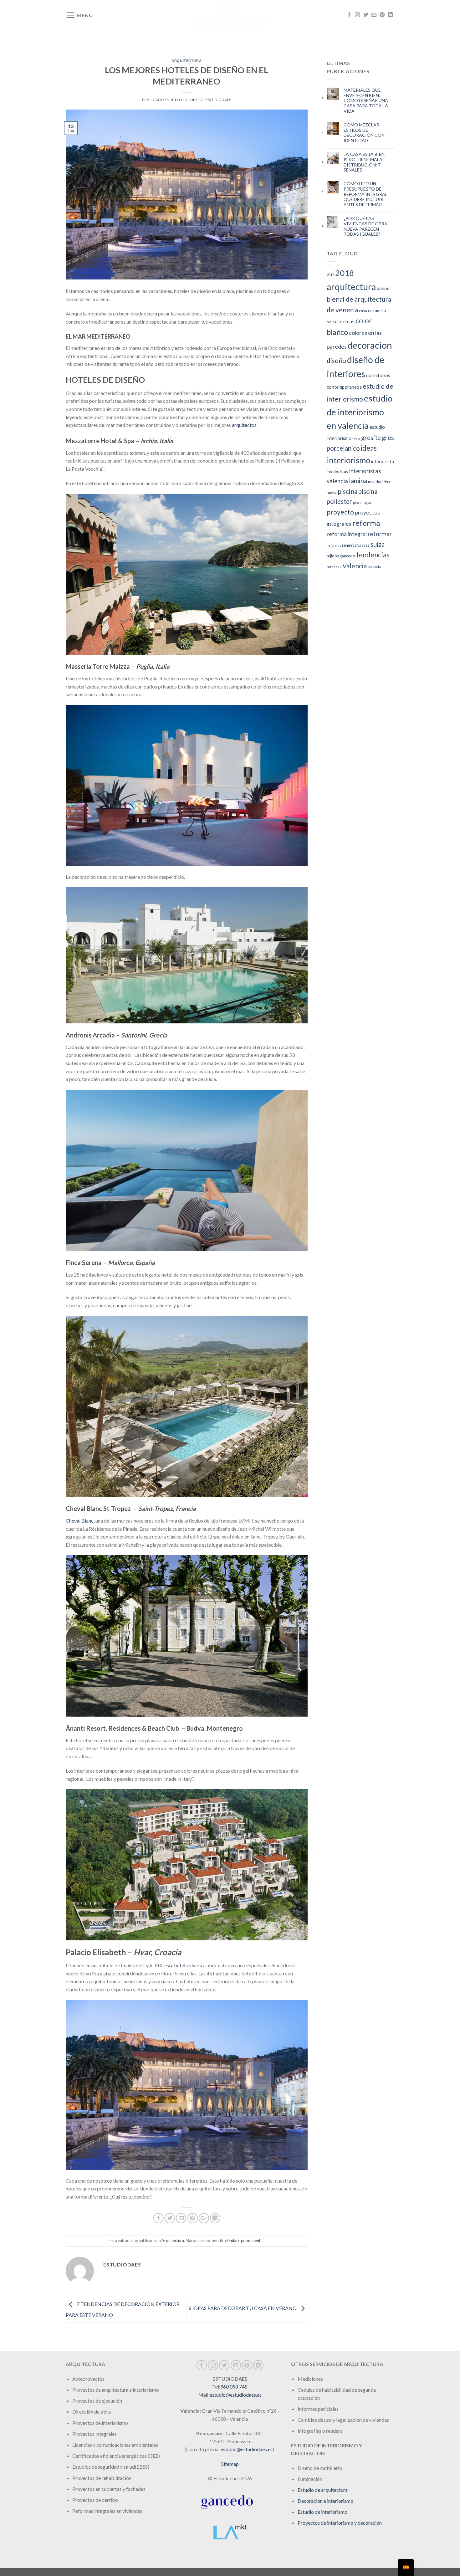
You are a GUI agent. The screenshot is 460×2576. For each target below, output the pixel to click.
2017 (330, 275)
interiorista (383, 461)
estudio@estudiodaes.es (236, 2395)
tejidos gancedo (341, 556)
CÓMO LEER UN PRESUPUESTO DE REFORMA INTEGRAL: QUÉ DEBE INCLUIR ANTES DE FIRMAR (366, 194)
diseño (336, 360)
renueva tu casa (356, 545)
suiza (378, 544)
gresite (371, 438)
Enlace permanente (246, 2241)
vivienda (374, 567)
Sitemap (230, 2464)
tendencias (373, 555)
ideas (369, 448)
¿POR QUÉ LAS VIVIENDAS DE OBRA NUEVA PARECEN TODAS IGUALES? (365, 226)
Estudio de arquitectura (323, 2490)
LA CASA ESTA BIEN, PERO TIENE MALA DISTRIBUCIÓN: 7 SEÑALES (365, 162)
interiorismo (348, 460)
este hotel (175, 1965)
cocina (332, 322)
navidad (375, 482)
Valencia (355, 566)
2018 (345, 273)
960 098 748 (234, 2387)
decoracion (370, 345)
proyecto (340, 512)
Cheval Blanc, (80, 1521)
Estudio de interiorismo (322, 2512)
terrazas (334, 567)
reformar (380, 534)
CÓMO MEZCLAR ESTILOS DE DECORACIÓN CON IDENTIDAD (364, 133)
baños (383, 288)
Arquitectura (187, 61)
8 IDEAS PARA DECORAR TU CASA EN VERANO (243, 2308)
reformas (334, 545)
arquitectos (244, 425)
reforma (366, 523)
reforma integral (347, 534)
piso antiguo (362, 502)
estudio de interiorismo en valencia (360, 412)
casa (363, 311)
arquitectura (351, 287)
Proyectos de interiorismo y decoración (340, 2523)
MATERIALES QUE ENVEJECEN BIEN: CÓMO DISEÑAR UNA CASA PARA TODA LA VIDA (366, 101)
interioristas (337, 472)
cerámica (377, 310)
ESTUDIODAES (218, 100)
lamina (358, 481)
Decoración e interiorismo (325, 2501)
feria (356, 439)
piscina (348, 491)
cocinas (346, 321)
